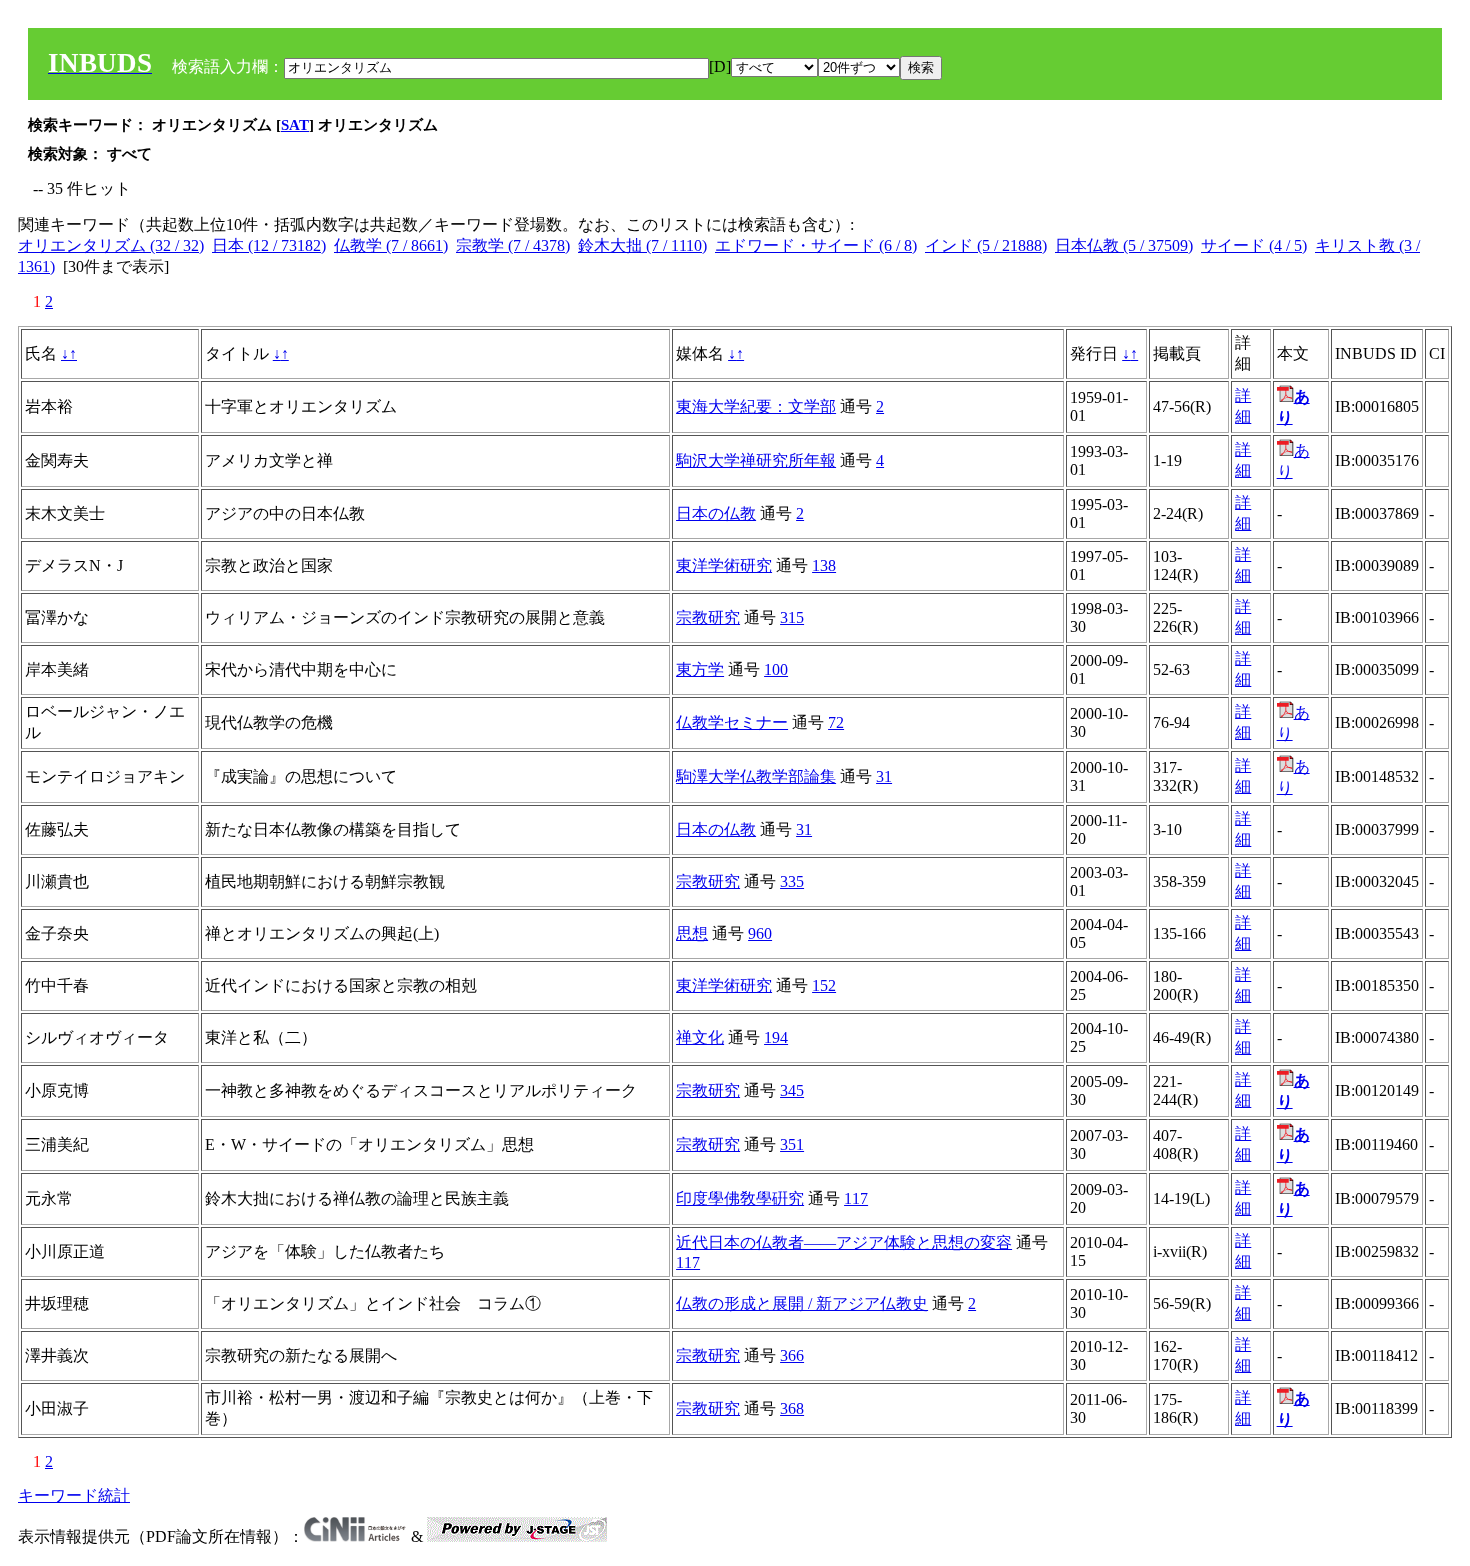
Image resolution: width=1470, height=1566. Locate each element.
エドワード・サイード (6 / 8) (816, 245)
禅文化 (700, 1037)
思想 (692, 933)
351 (792, 1144)
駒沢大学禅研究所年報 (756, 460)
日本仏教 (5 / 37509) (1124, 245)
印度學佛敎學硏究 (740, 1198)
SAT (295, 125)
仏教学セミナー (732, 722)
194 (776, 1037)
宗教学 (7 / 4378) (513, 245)
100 (776, 669)
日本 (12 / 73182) (269, 245)
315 (792, 617)
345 (792, 1090)
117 (856, 1198)
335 (792, 881)
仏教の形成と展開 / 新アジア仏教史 (802, 1303)
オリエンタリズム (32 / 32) (111, 245)
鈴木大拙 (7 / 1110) (642, 245)
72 (836, 722)
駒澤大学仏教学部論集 (756, 776)
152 (824, 985)
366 (792, 1355)
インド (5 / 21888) (986, 245)
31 (884, 776)
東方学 (700, 669)
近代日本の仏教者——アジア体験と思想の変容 (844, 1242)
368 (792, 1408)
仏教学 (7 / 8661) (391, 245)
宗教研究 (708, 617)
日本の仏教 (716, 513)
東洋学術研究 (724, 565)
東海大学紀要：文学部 (756, 406)
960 (760, 933)
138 (824, 565)
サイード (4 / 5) (1254, 245)
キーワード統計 (74, 1495)
